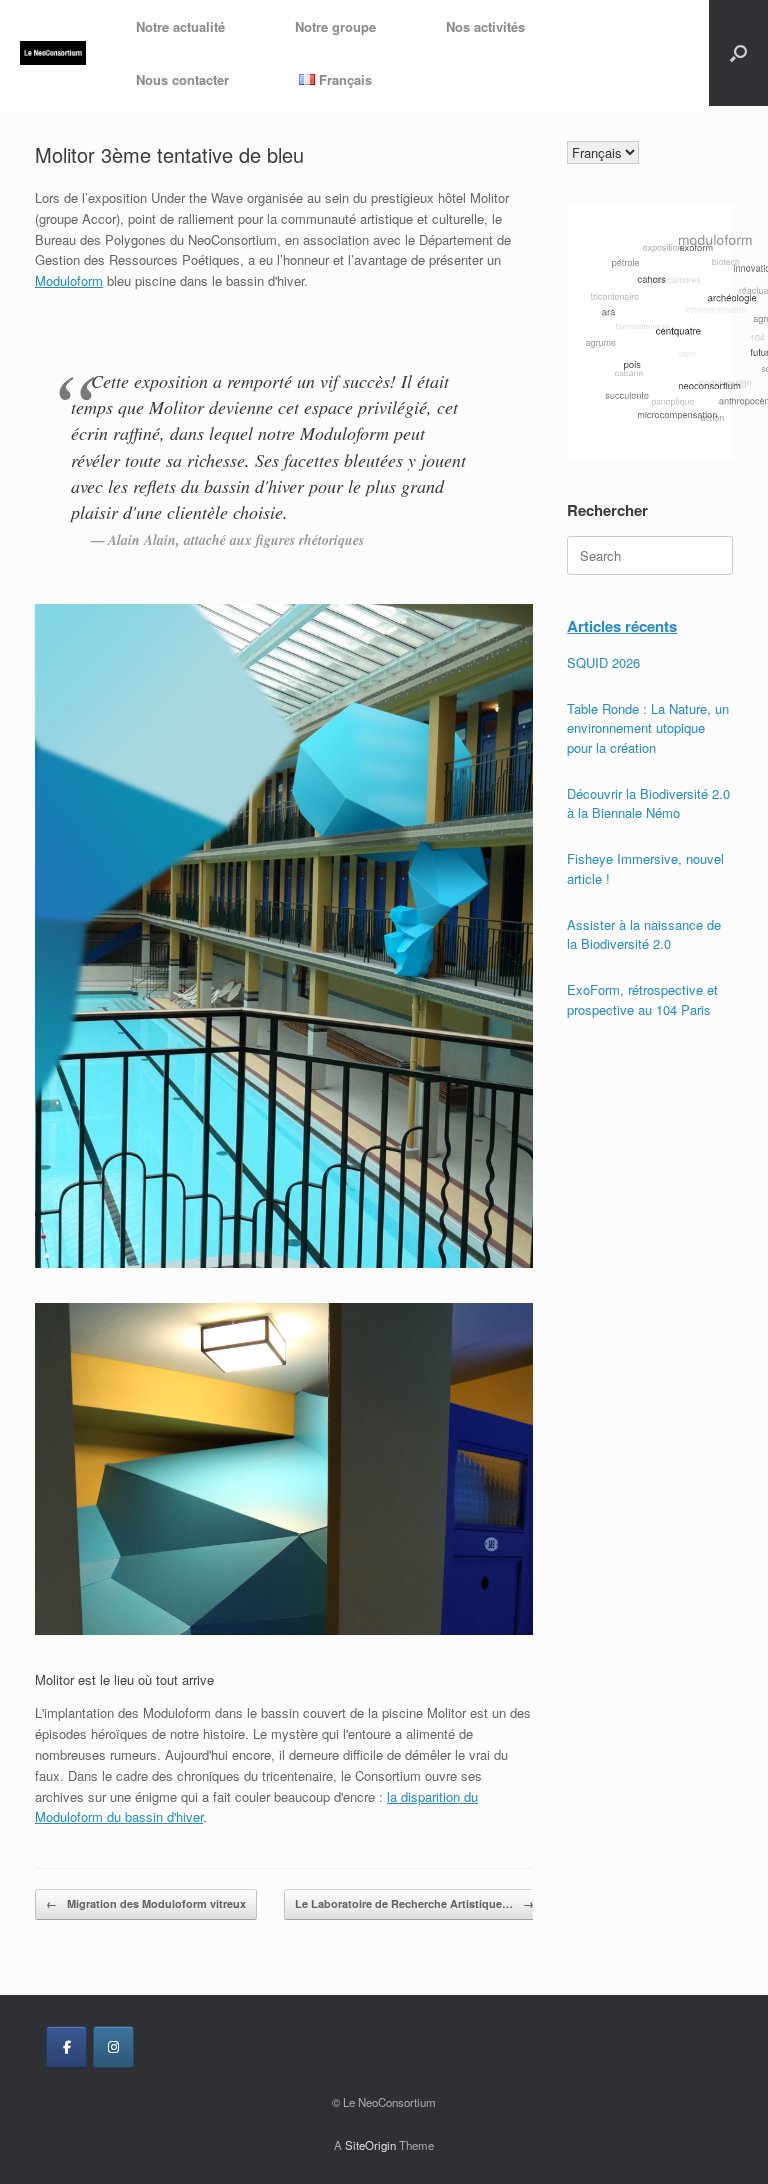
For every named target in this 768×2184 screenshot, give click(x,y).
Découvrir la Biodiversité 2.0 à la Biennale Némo (648, 803)
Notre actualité (180, 26)
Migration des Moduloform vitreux (146, 1903)
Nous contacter (182, 79)
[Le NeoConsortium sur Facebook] (66, 2047)
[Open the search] (738, 53)
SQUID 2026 (603, 662)
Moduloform (69, 280)
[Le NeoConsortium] (53, 53)
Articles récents (622, 626)
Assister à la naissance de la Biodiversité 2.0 (644, 934)
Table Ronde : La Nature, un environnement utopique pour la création (648, 728)
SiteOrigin (370, 2145)
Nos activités (485, 26)
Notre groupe (335, 26)
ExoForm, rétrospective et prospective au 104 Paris (642, 999)
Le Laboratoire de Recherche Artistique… (414, 1903)
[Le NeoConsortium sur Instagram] (113, 2047)
